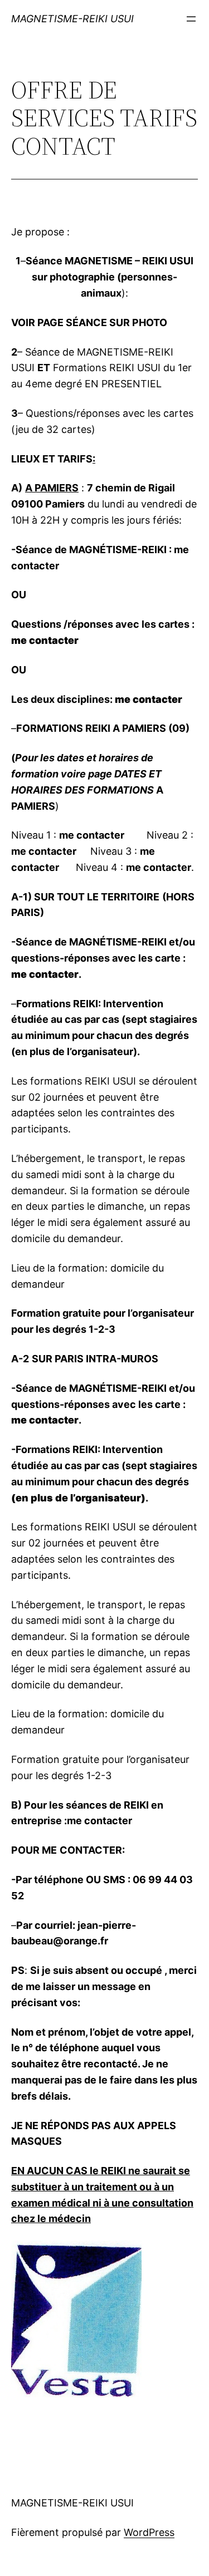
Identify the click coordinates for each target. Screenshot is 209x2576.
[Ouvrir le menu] (191, 19)
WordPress (149, 2532)
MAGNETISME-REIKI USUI (72, 19)
